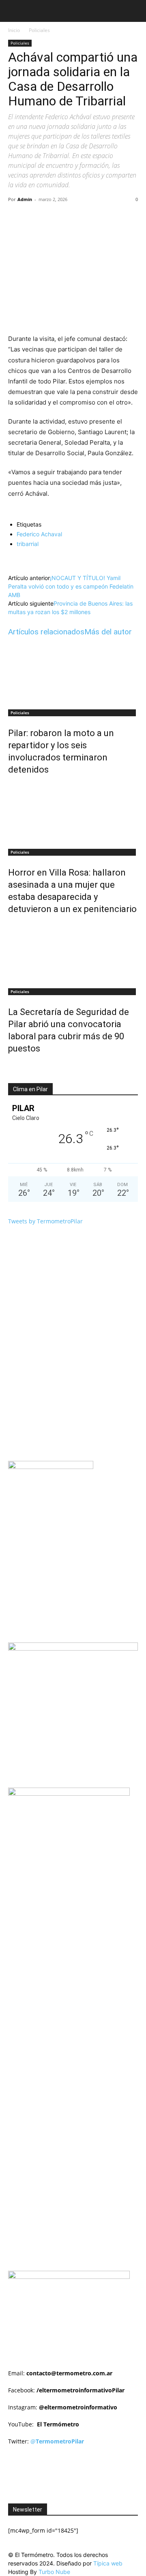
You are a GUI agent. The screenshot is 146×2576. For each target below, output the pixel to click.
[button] (14, 11)
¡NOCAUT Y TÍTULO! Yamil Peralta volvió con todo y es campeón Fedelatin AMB (71, 586)
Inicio (14, 30)
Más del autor (108, 632)
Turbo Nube (54, 2572)
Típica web (108, 2563)
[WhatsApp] (98, 218)
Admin (25, 199)
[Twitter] (60, 218)
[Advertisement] (77, 1900)
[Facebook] (42, 218)
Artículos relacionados (46, 632)
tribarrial (28, 544)
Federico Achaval (39, 534)
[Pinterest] (79, 218)
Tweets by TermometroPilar (45, 1221)
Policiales (39, 30)
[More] (117, 218)
